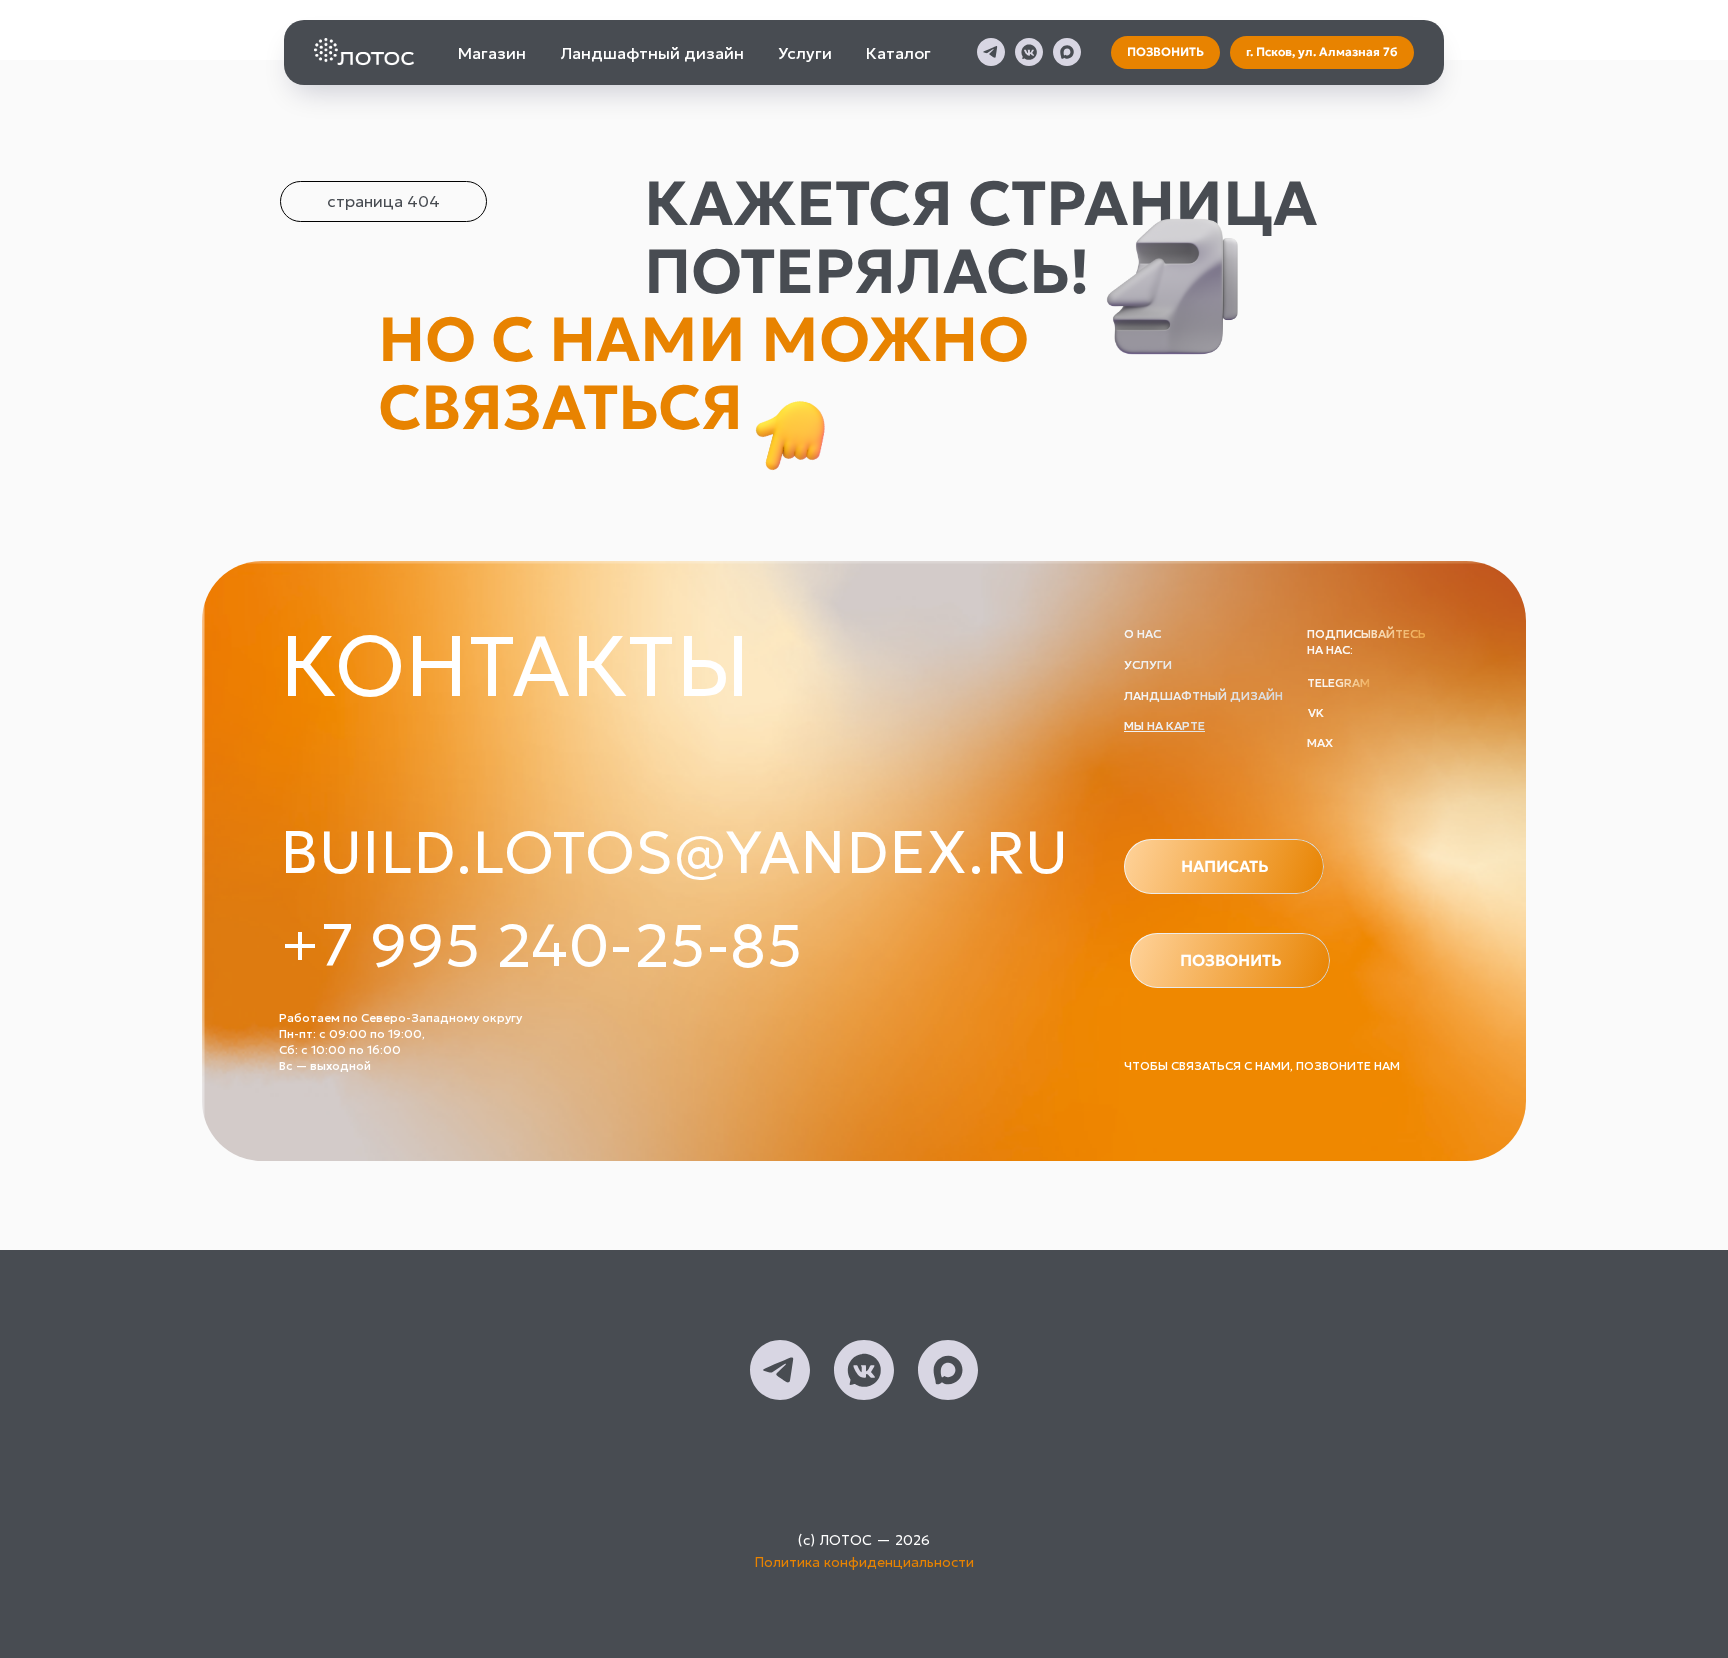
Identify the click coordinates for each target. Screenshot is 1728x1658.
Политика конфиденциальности (864, 1562)
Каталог (898, 53)
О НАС (1142, 633)
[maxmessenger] (1067, 52)
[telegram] (991, 52)
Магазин (492, 53)
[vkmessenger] (1029, 52)
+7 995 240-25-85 (541, 945)
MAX (1320, 742)
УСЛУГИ (1148, 664)
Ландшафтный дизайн (652, 53)
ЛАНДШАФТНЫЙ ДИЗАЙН (1203, 695)
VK (1316, 712)
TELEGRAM (1338, 682)
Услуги (805, 53)
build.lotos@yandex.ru (674, 852)
